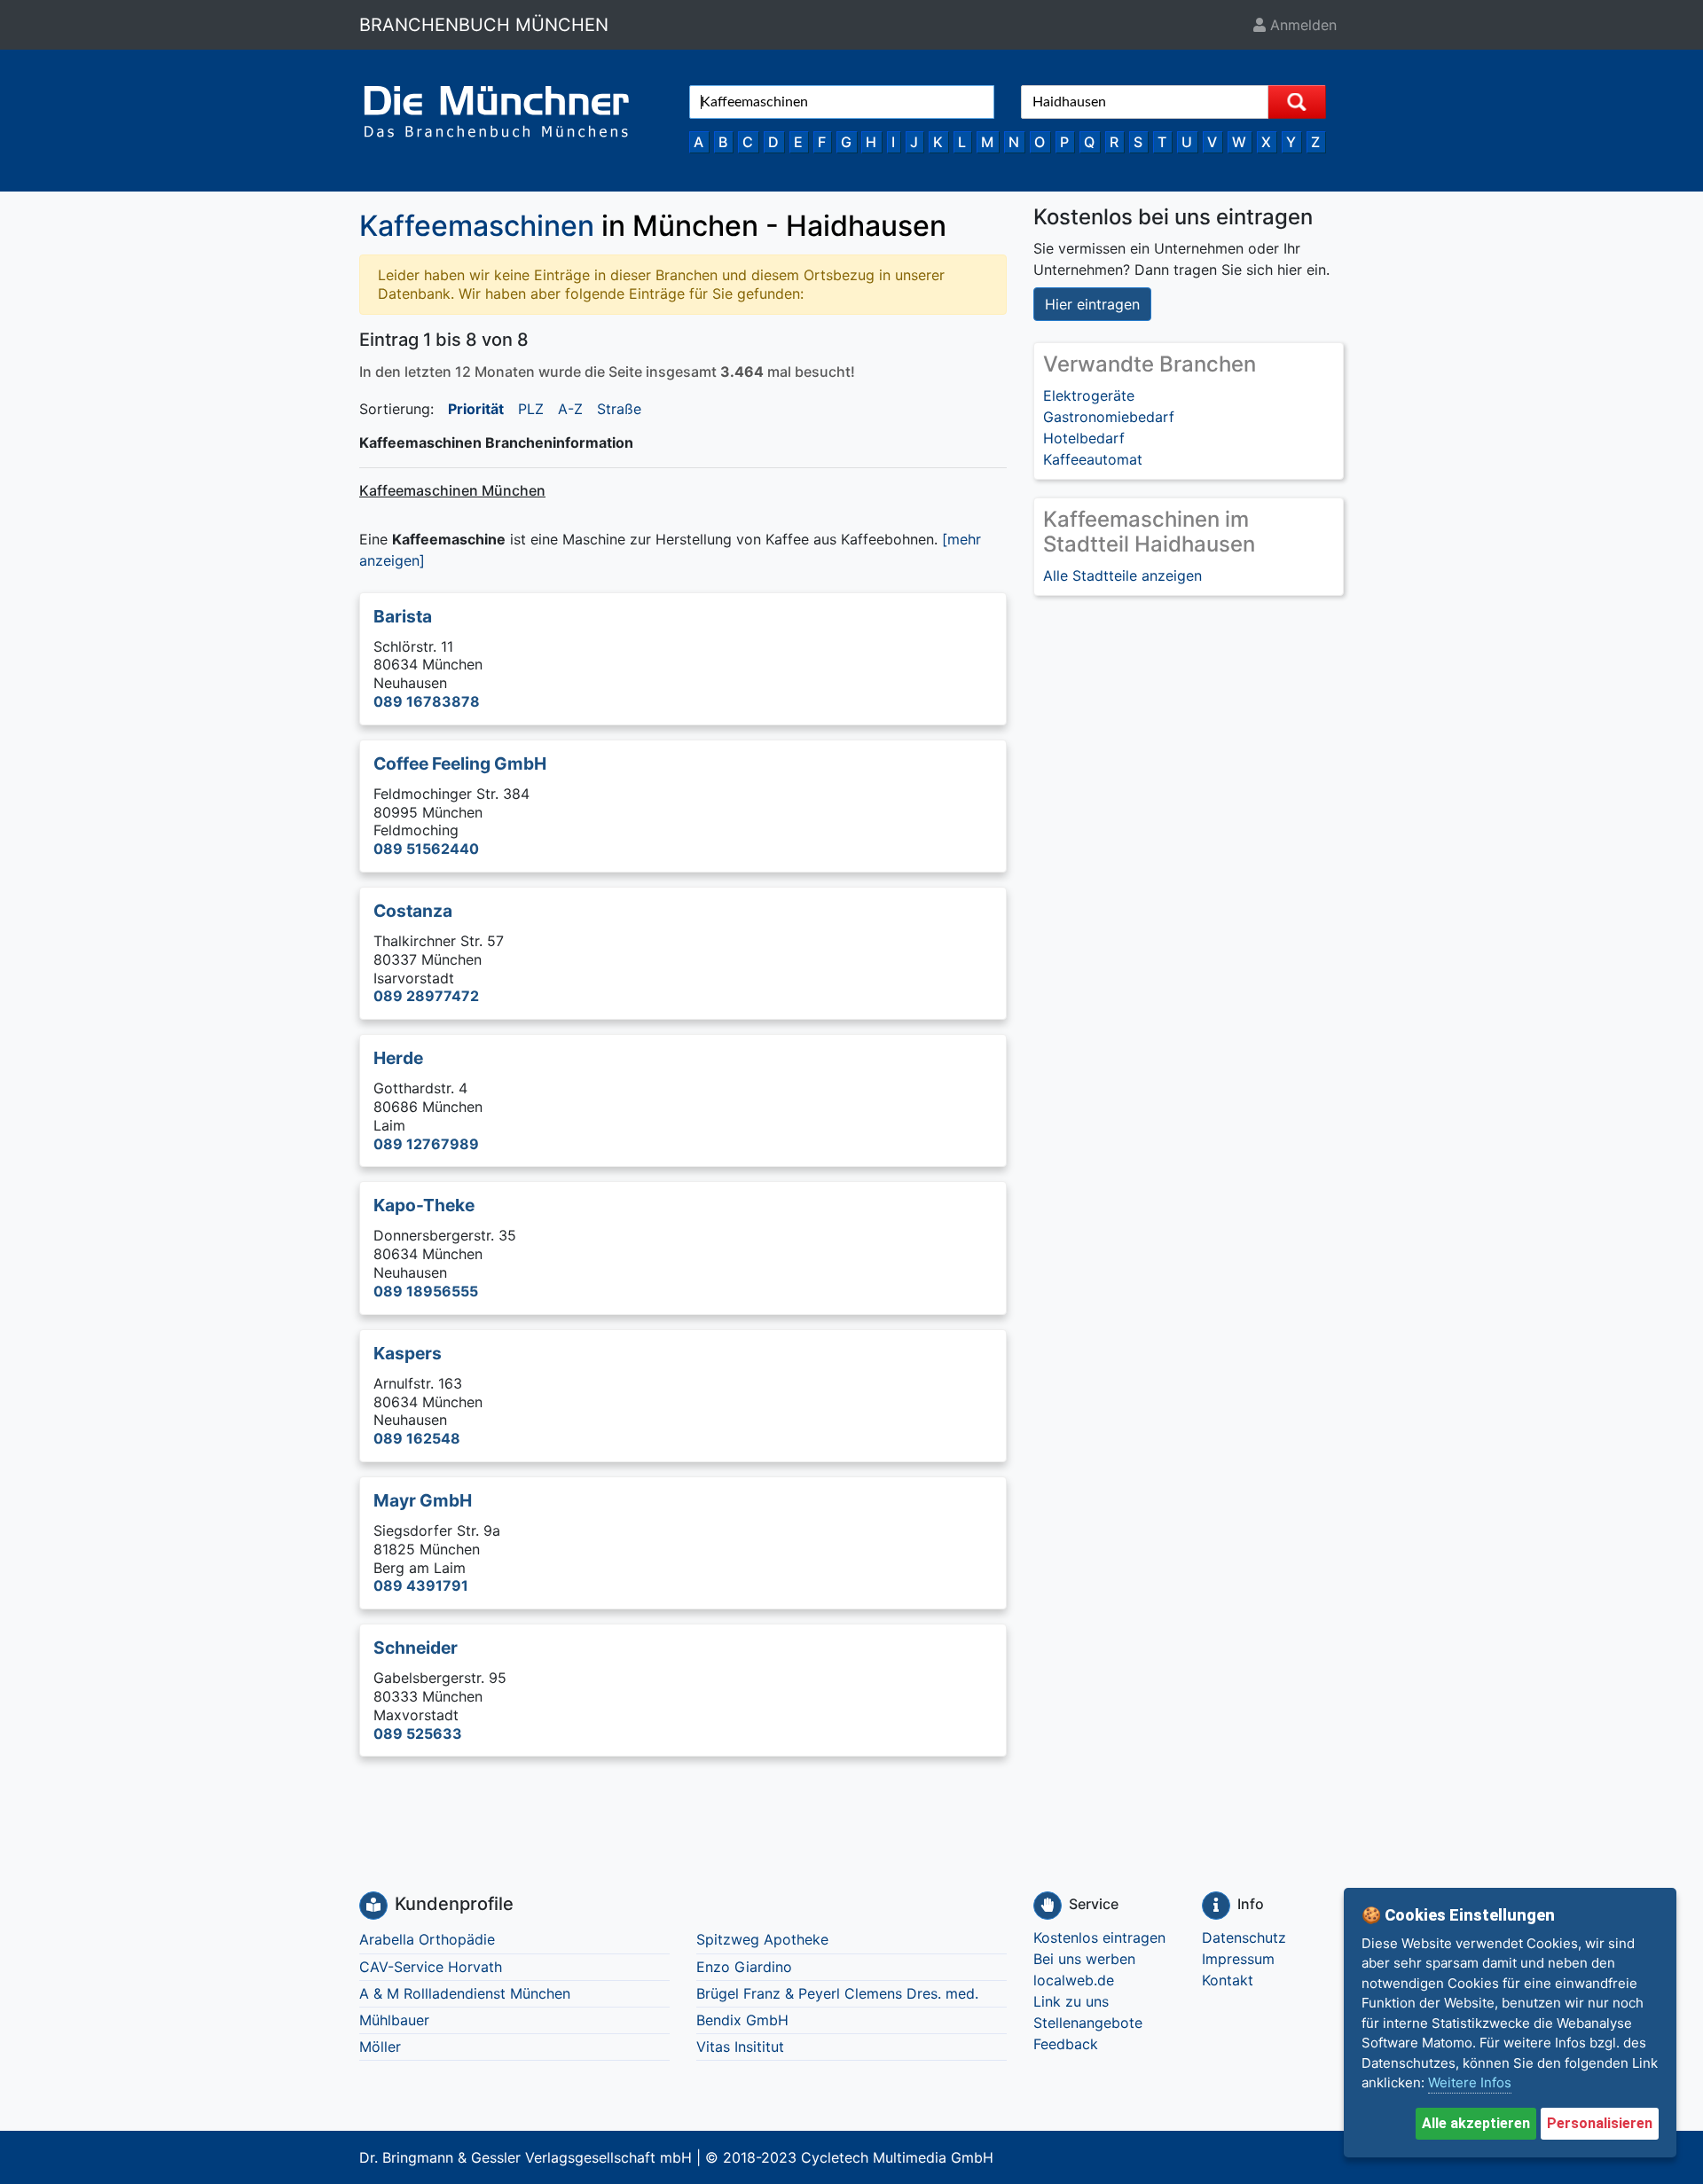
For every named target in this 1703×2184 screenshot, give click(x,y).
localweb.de (1074, 1980)
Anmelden (1301, 25)
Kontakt (1228, 1980)
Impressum (1238, 1959)
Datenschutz (1244, 1937)
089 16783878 (427, 701)
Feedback (1066, 2044)
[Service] (1048, 1906)
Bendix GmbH (742, 2020)
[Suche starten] (1297, 102)
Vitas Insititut (740, 2047)
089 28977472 (426, 996)
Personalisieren (1600, 2123)
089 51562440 (426, 849)
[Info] (1216, 1906)
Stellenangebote (1088, 2023)
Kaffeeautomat (1093, 459)
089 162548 (417, 1438)
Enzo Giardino (744, 1967)
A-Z (570, 409)
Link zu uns (1071, 2001)
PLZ (531, 409)
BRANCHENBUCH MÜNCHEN (484, 25)
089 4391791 (421, 1585)
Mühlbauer (394, 2020)
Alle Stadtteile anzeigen (1122, 575)
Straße (619, 409)
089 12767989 (426, 1144)
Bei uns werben (1084, 1959)
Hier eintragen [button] (1092, 304)
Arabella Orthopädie (427, 1939)
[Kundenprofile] (373, 1906)
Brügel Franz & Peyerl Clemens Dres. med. (837, 1993)
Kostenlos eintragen (1099, 1937)
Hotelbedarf (1084, 438)
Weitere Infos (1470, 2082)
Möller (380, 2047)
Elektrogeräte (1089, 395)
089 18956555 (426, 1291)
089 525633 (418, 1734)
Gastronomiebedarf (1109, 417)
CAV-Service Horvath (431, 1967)
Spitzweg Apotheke (762, 1939)
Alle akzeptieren (1476, 2123)
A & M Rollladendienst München (465, 1993)
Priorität (476, 409)
